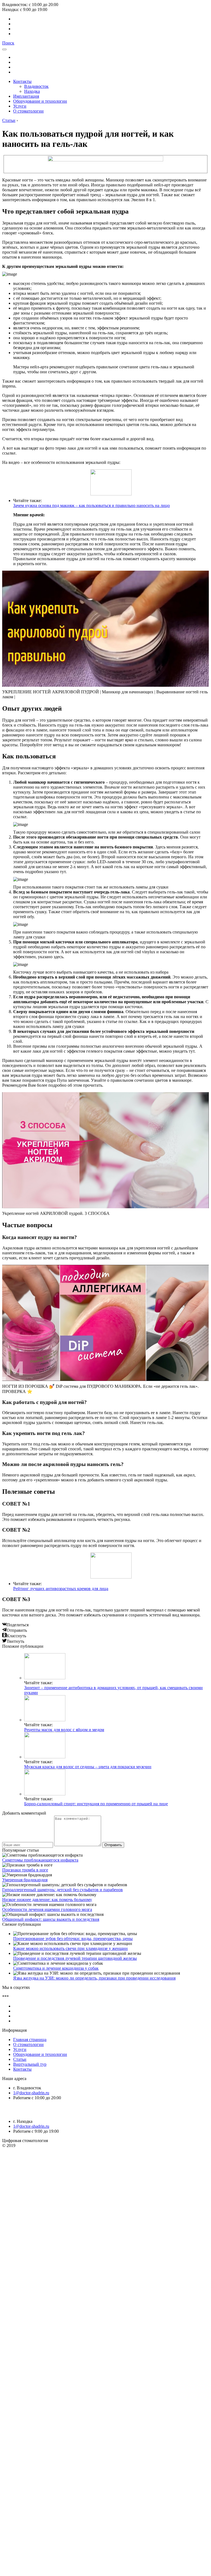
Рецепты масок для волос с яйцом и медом (64, 1730)
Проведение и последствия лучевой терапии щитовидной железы (75, 1958)
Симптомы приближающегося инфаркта (40, 1860)
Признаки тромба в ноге (25, 1870)
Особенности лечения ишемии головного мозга (47, 1909)
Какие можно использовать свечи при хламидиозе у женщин (70, 1948)
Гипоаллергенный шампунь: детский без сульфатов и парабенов (63, 1890)
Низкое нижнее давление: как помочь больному (47, 1900)
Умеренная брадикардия (25, 1880)
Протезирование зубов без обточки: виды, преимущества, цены (73, 1939)
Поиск (8, 43)
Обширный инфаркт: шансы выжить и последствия (51, 1919)
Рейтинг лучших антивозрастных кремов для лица (61, 1589)
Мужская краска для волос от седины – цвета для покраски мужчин (88, 1767)
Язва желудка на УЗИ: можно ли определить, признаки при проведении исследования (94, 1978)
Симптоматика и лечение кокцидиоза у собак (56, 1968)
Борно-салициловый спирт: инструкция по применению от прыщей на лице (96, 1804)
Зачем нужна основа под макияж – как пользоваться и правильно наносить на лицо (91, 505)
